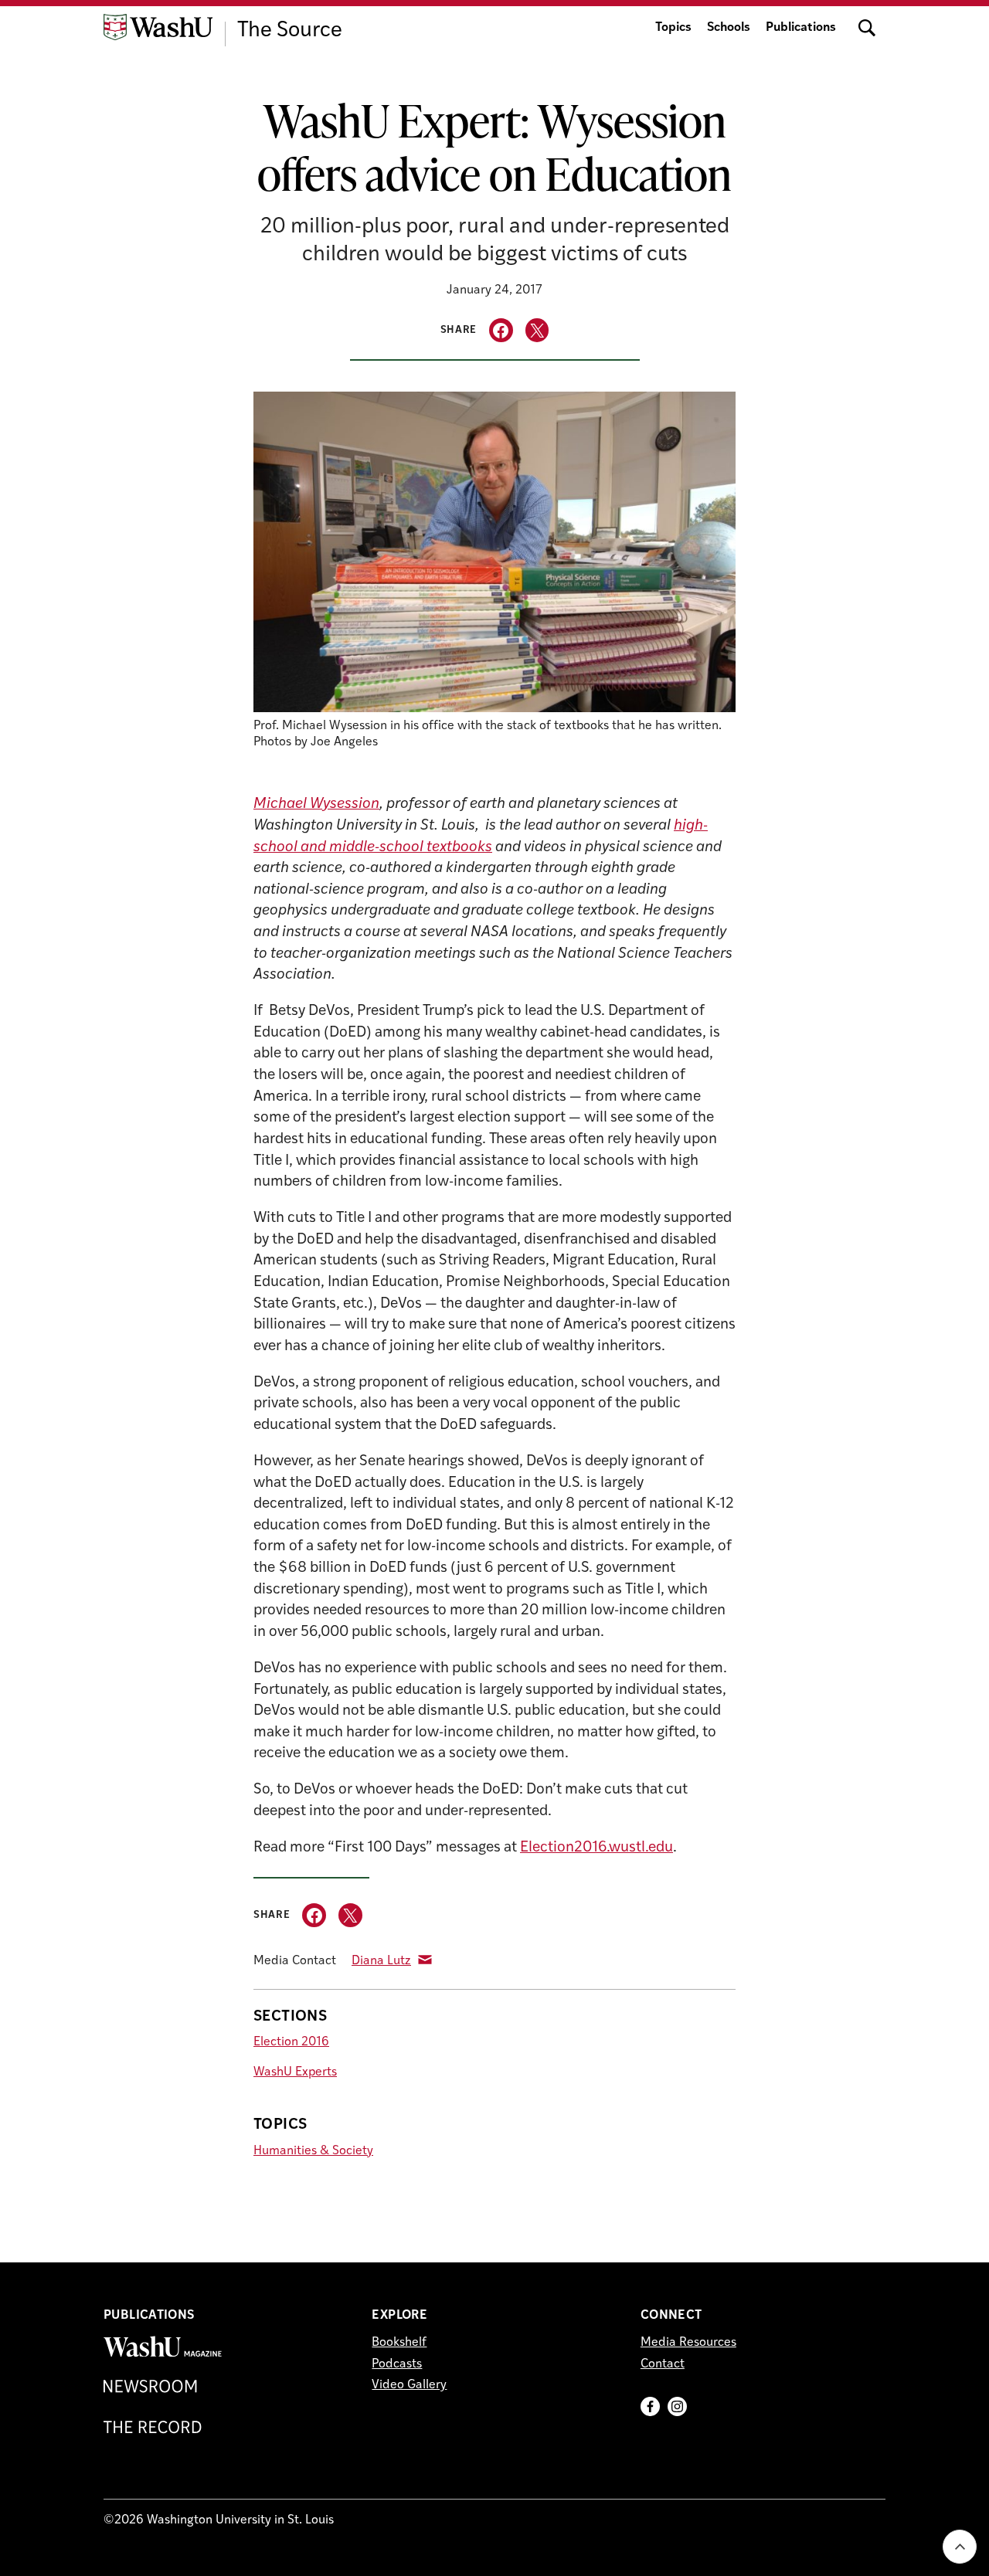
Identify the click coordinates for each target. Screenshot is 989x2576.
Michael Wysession (316, 804)
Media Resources (688, 2343)
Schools (729, 28)
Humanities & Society (313, 2151)
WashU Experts (295, 2072)
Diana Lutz (381, 1961)
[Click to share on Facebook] (501, 330)
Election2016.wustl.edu (596, 1848)
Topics (673, 28)
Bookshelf (399, 2343)
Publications (801, 28)
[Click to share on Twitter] (537, 330)
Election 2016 (291, 2042)
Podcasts (397, 2364)
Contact (663, 2364)
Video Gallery (409, 2385)
